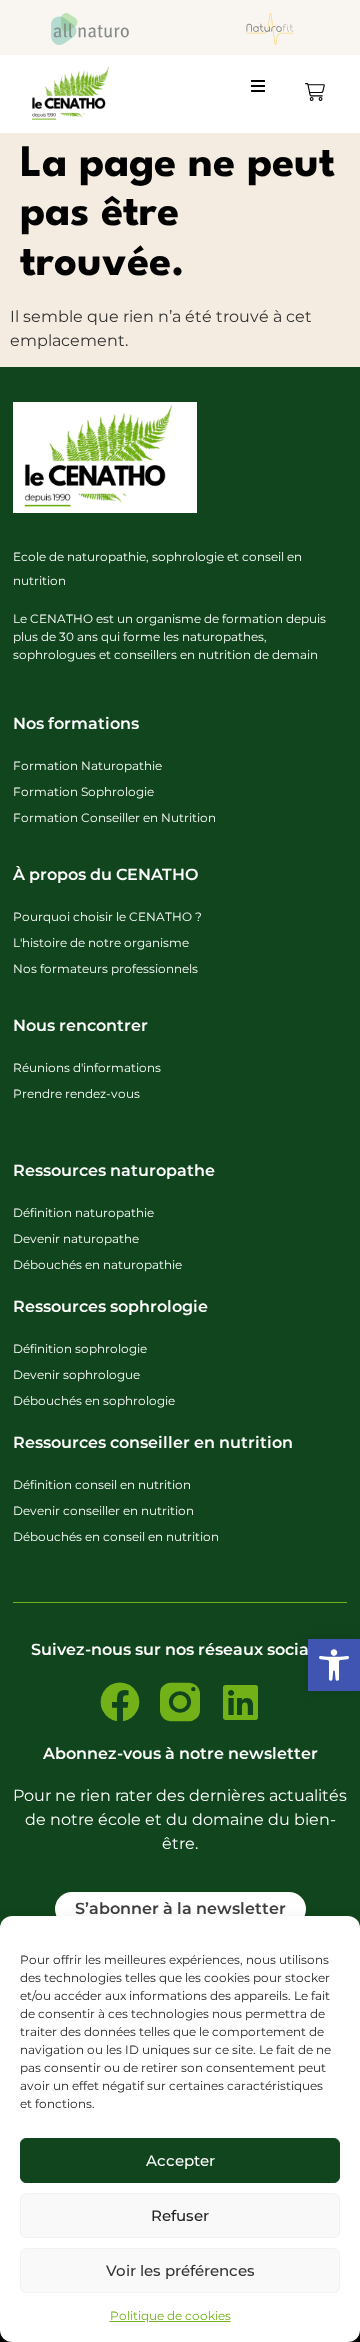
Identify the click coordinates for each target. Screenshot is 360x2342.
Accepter (180, 2160)
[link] (334, 1665)
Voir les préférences (180, 2270)
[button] (266, 93)
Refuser (180, 2215)
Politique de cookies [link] (170, 2315)
